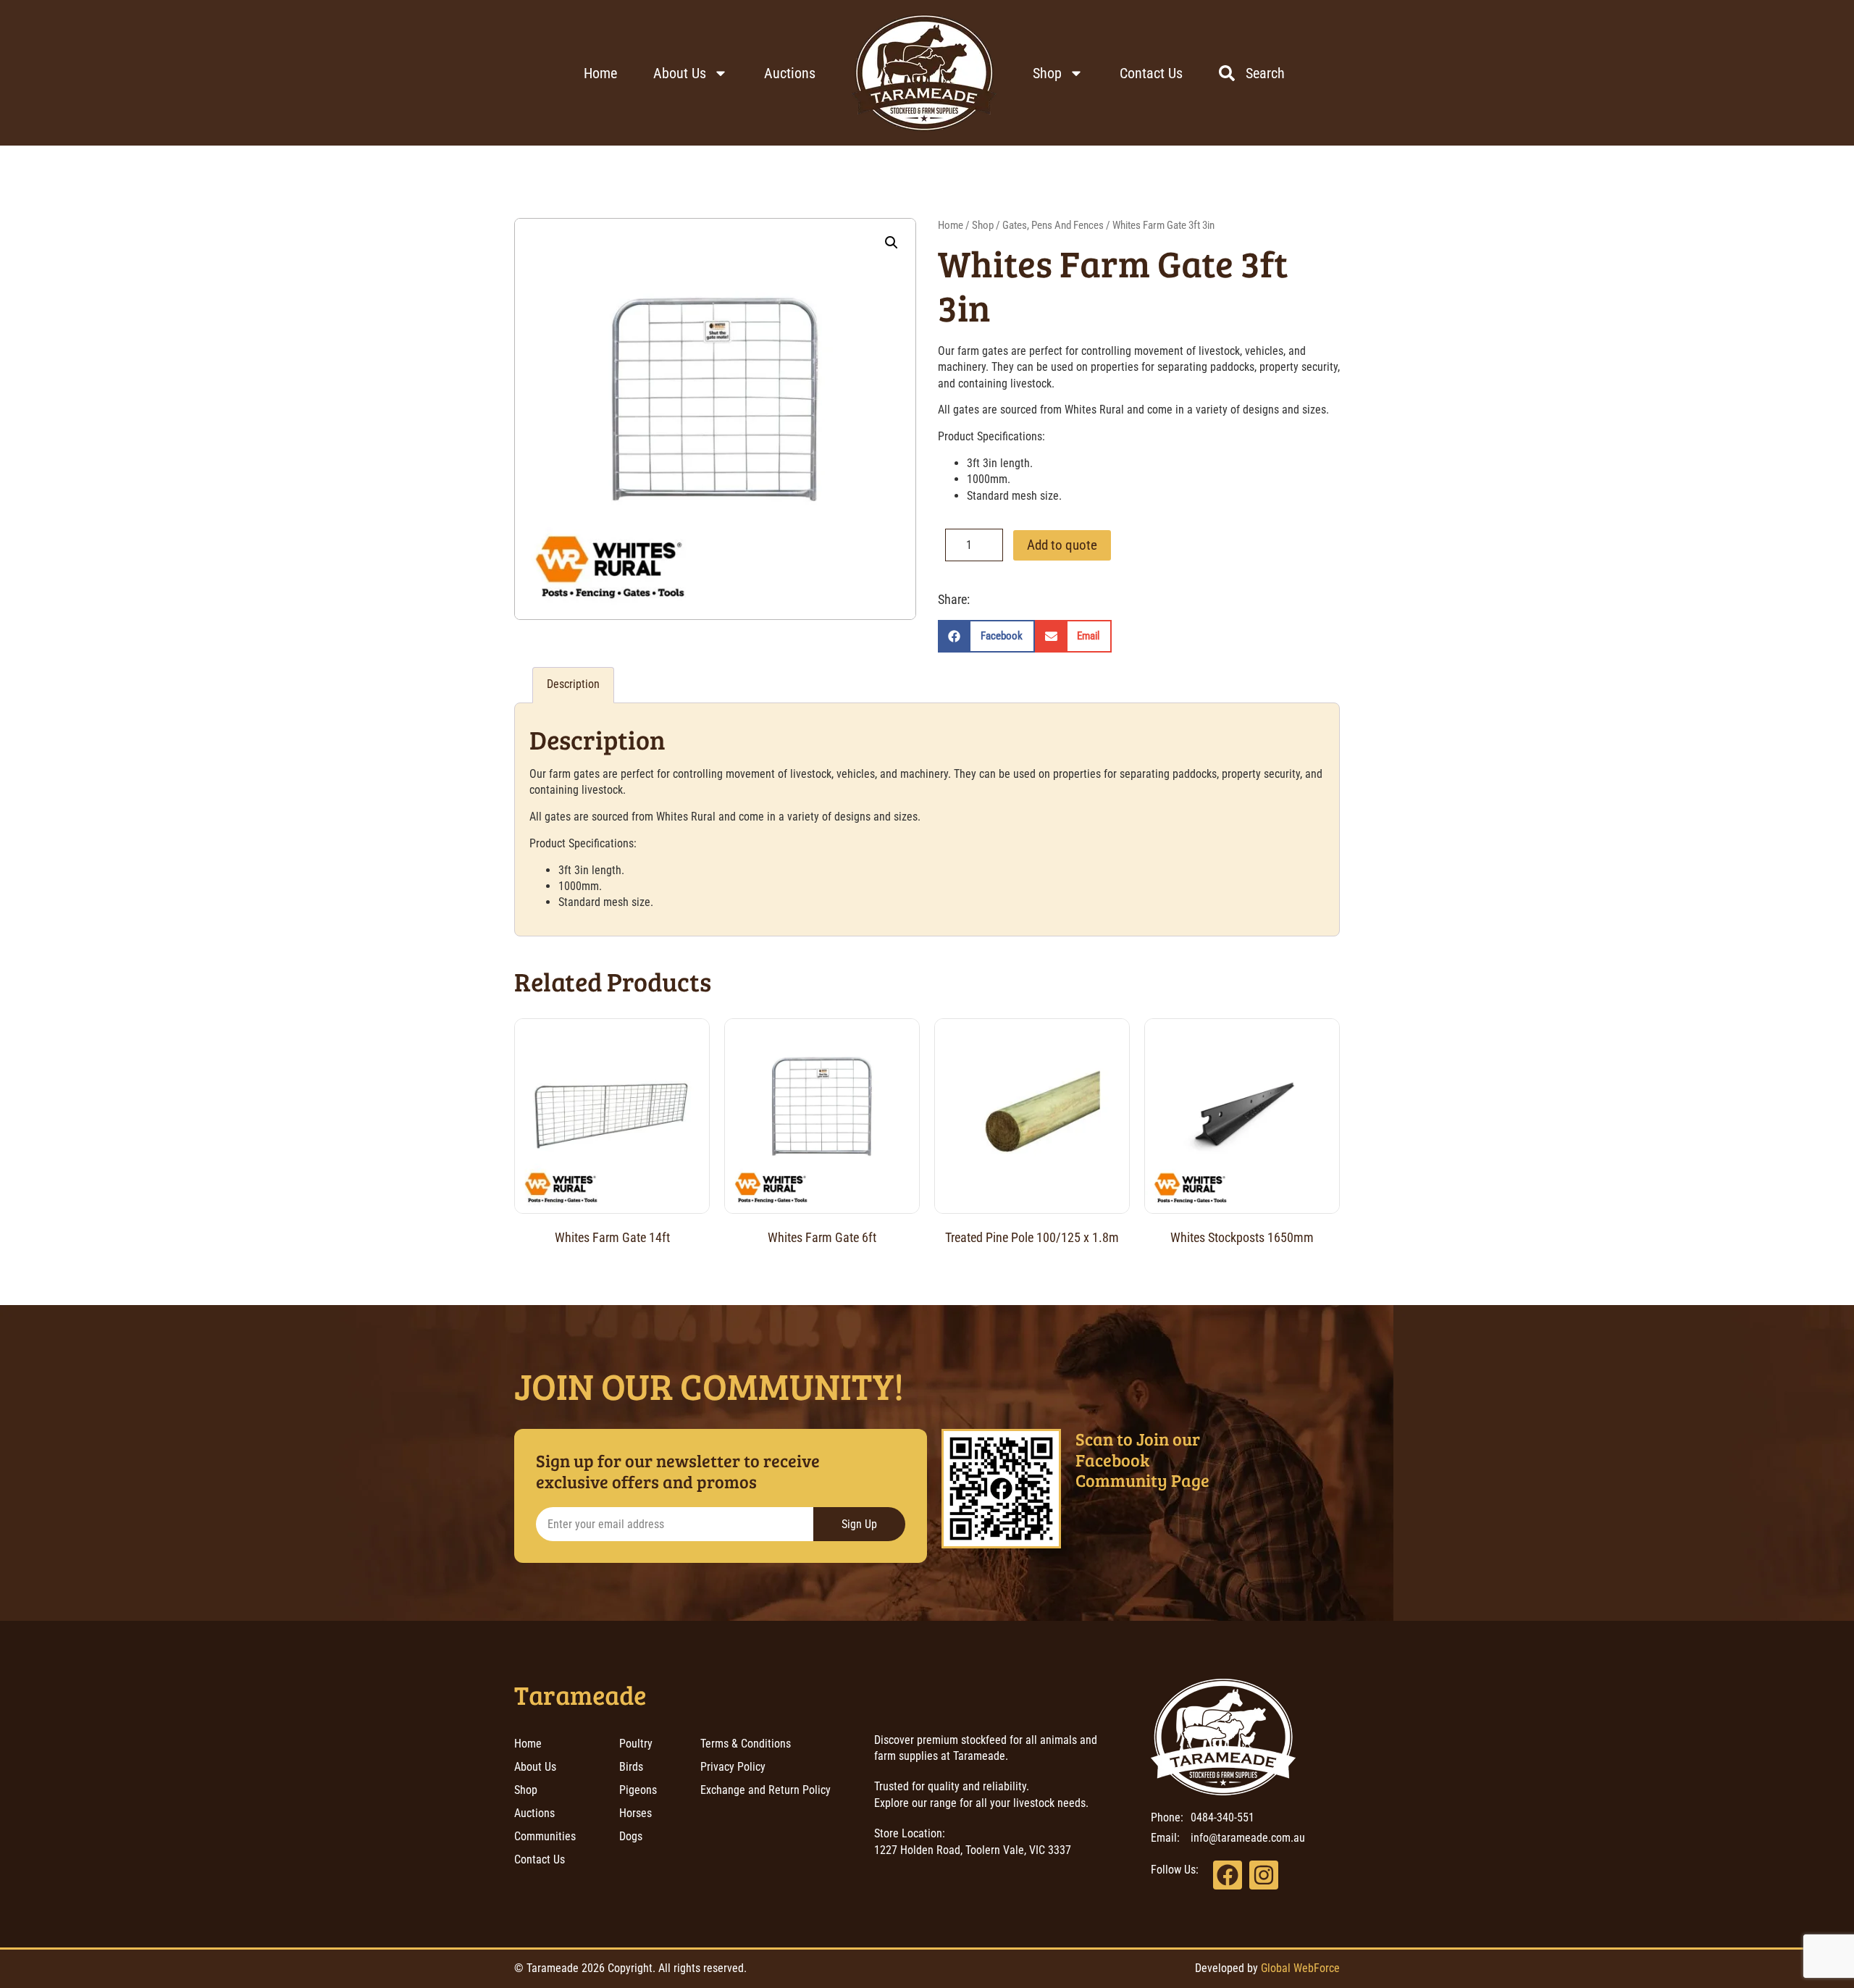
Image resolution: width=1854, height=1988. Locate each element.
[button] (892, 243)
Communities (545, 1836)
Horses (636, 1813)
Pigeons (638, 1790)
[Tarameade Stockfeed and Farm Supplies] (924, 73)
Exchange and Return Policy (765, 1790)
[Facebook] (1228, 1875)
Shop (1047, 73)
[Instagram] (1264, 1875)
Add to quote (1062, 545)
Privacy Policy (733, 1767)
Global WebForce (1300, 1968)
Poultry (636, 1744)
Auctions (790, 73)
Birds (631, 1767)
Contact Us (1151, 73)
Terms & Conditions (746, 1744)
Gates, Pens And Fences (1053, 225)
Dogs (631, 1836)
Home (600, 73)
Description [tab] (573, 684)
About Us (680, 73)
